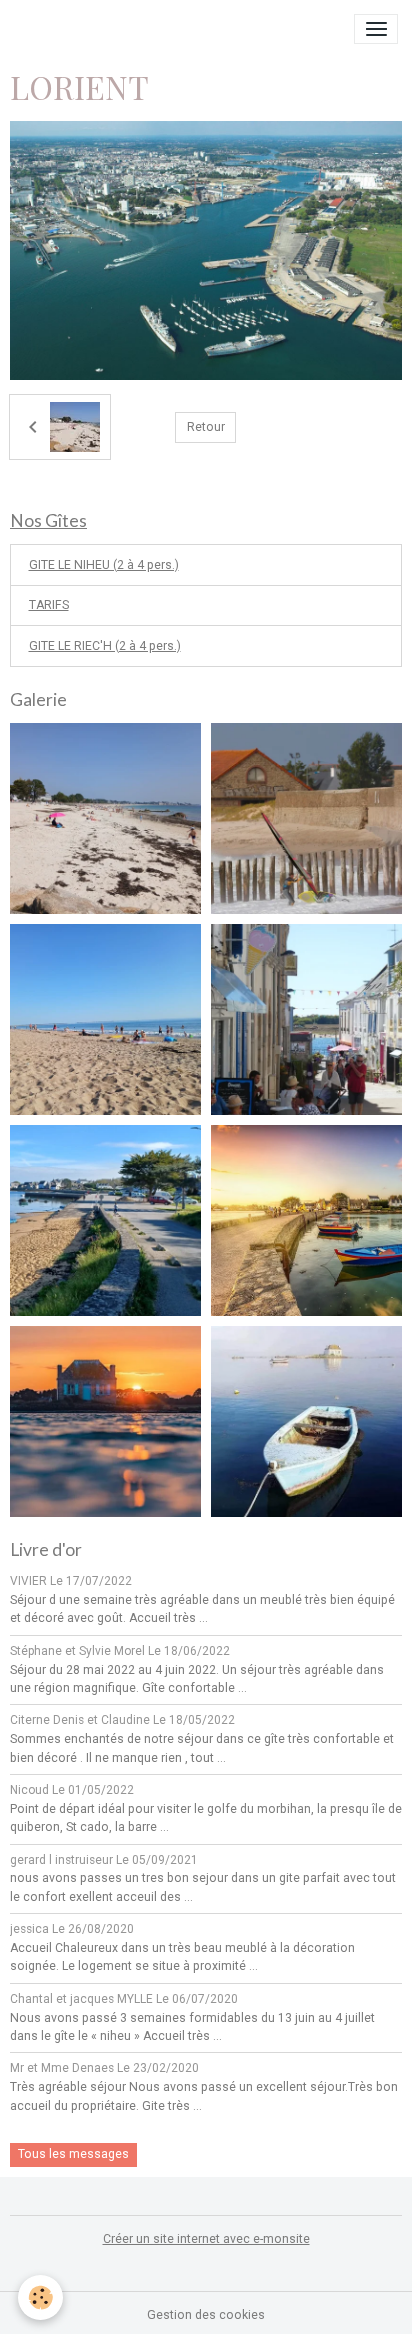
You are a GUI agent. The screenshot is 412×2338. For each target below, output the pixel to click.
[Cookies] (40, 2297)
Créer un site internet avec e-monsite (206, 2239)
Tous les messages (73, 2154)
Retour (206, 427)
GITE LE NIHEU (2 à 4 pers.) (104, 565)
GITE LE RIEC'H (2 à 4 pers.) (105, 646)
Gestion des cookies (206, 2315)
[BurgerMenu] (376, 29)
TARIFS (49, 605)
